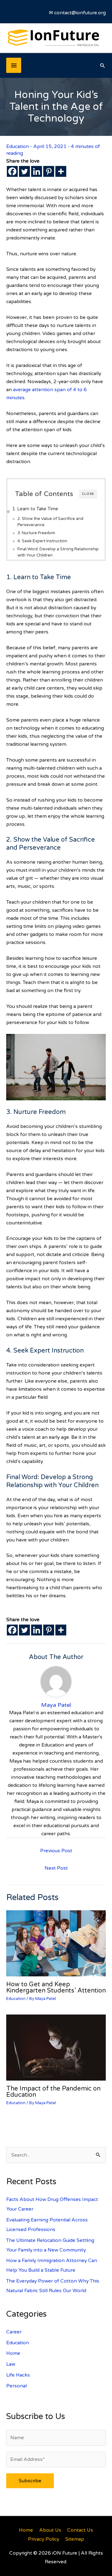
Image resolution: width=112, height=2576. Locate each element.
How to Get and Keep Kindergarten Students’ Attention (56, 1988)
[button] (103, 65)
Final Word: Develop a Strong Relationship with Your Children (58, 552)
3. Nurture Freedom (36, 533)
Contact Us (80, 2530)
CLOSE (88, 494)
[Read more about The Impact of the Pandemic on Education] (56, 2047)
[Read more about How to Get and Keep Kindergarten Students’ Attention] (56, 1943)
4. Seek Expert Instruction (42, 541)
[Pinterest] (49, 171)
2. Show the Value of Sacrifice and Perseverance (50, 522)
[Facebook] (12, 171)
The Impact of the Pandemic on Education (53, 2092)
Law (11, 2364)
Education (18, 146)
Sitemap (75, 2539)
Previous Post (56, 1851)
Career (14, 2332)
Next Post (56, 1868)
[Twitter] (24, 171)
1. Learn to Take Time (35, 509)
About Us (50, 2530)
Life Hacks (18, 2375)
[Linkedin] (37, 171)
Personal (16, 2386)
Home (13, 2353)
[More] (61, 171)
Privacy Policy (44, 2539)
